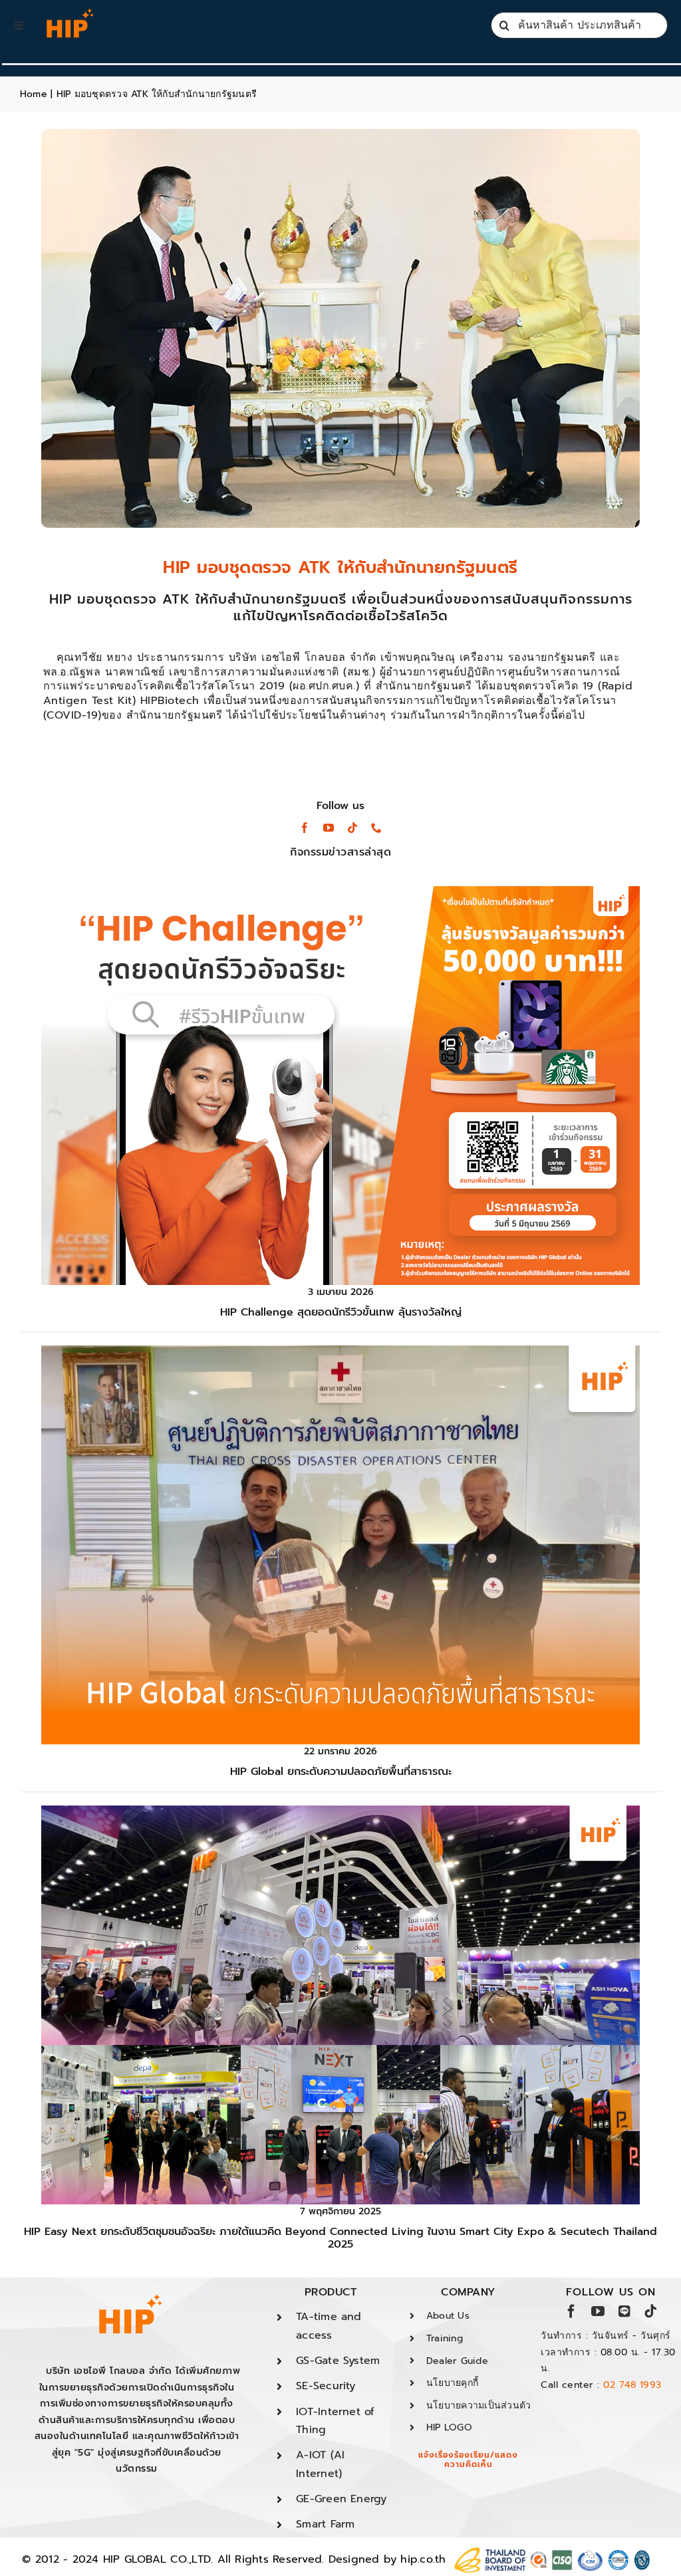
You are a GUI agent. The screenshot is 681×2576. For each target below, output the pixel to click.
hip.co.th (423, 2559)
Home (34, 94)
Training (445, 2338)
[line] (624, 2311)
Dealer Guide (457, 2361)
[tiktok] (352, 828)
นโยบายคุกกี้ (452, 2383)
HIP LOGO (449, 2427)
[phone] (376, 828)
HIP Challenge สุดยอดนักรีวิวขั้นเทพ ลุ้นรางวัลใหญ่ (341, 1312)
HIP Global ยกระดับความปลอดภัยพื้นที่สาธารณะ (341, 1772)
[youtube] (329, 828)
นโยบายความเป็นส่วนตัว (478, 2405)
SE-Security (326, 2386)
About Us (448, 2316)
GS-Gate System (338, 2361)
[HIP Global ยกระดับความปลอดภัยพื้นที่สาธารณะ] (340, 1351)
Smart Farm (325, 2524)
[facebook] (305, 828)
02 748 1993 (632, 2385)
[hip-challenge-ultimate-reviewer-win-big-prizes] (340, 891)
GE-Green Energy (341, 2499)
